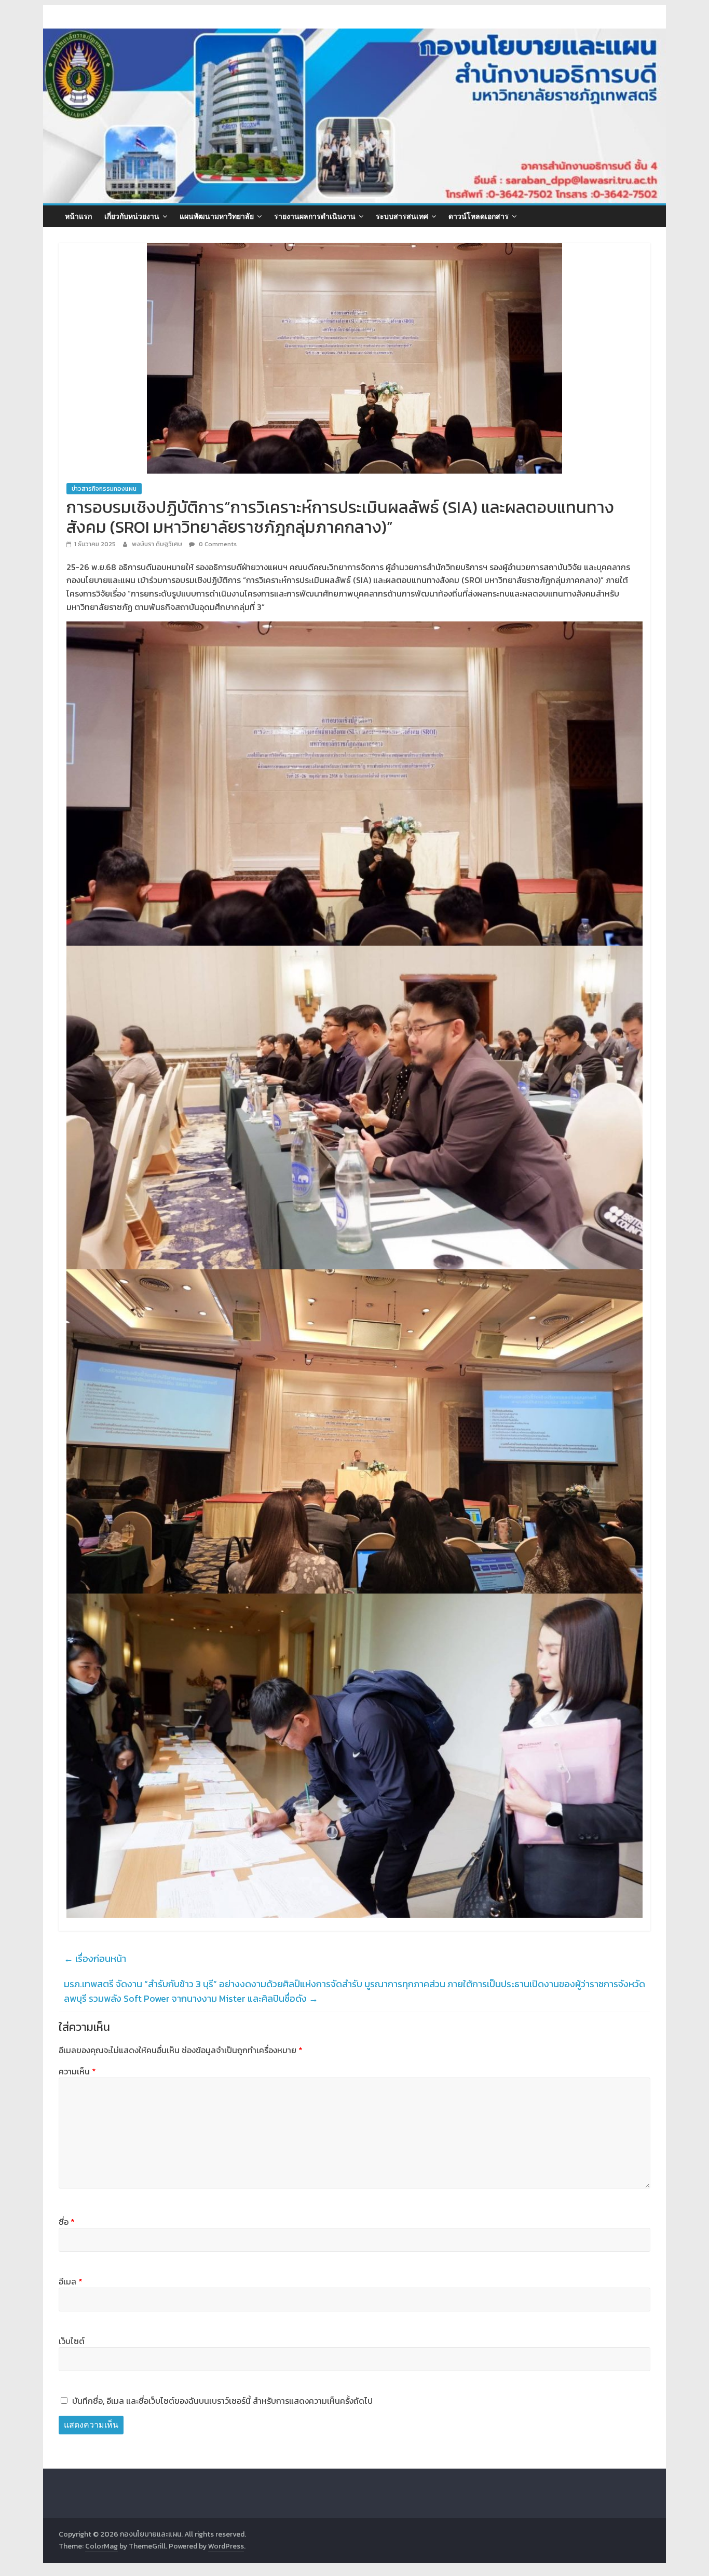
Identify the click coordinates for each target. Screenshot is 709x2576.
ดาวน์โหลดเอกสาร (479, 216)
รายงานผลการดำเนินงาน (315, 216)
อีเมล (71, 2281)
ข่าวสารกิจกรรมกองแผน (104, 489)
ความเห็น (77, 2071)
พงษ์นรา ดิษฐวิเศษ (158, 544)
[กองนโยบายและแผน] (354, 35)
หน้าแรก (78, 216)
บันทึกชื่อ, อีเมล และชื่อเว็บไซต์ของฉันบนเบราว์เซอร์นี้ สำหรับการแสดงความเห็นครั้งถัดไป (222, 2401)
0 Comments (217, 544)
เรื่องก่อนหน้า (95, 1958)
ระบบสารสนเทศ (402, 216)
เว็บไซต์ (72, 2341)
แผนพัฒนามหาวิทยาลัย (217, 216)
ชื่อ (67, 2222)
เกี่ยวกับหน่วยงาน (132, 216)
